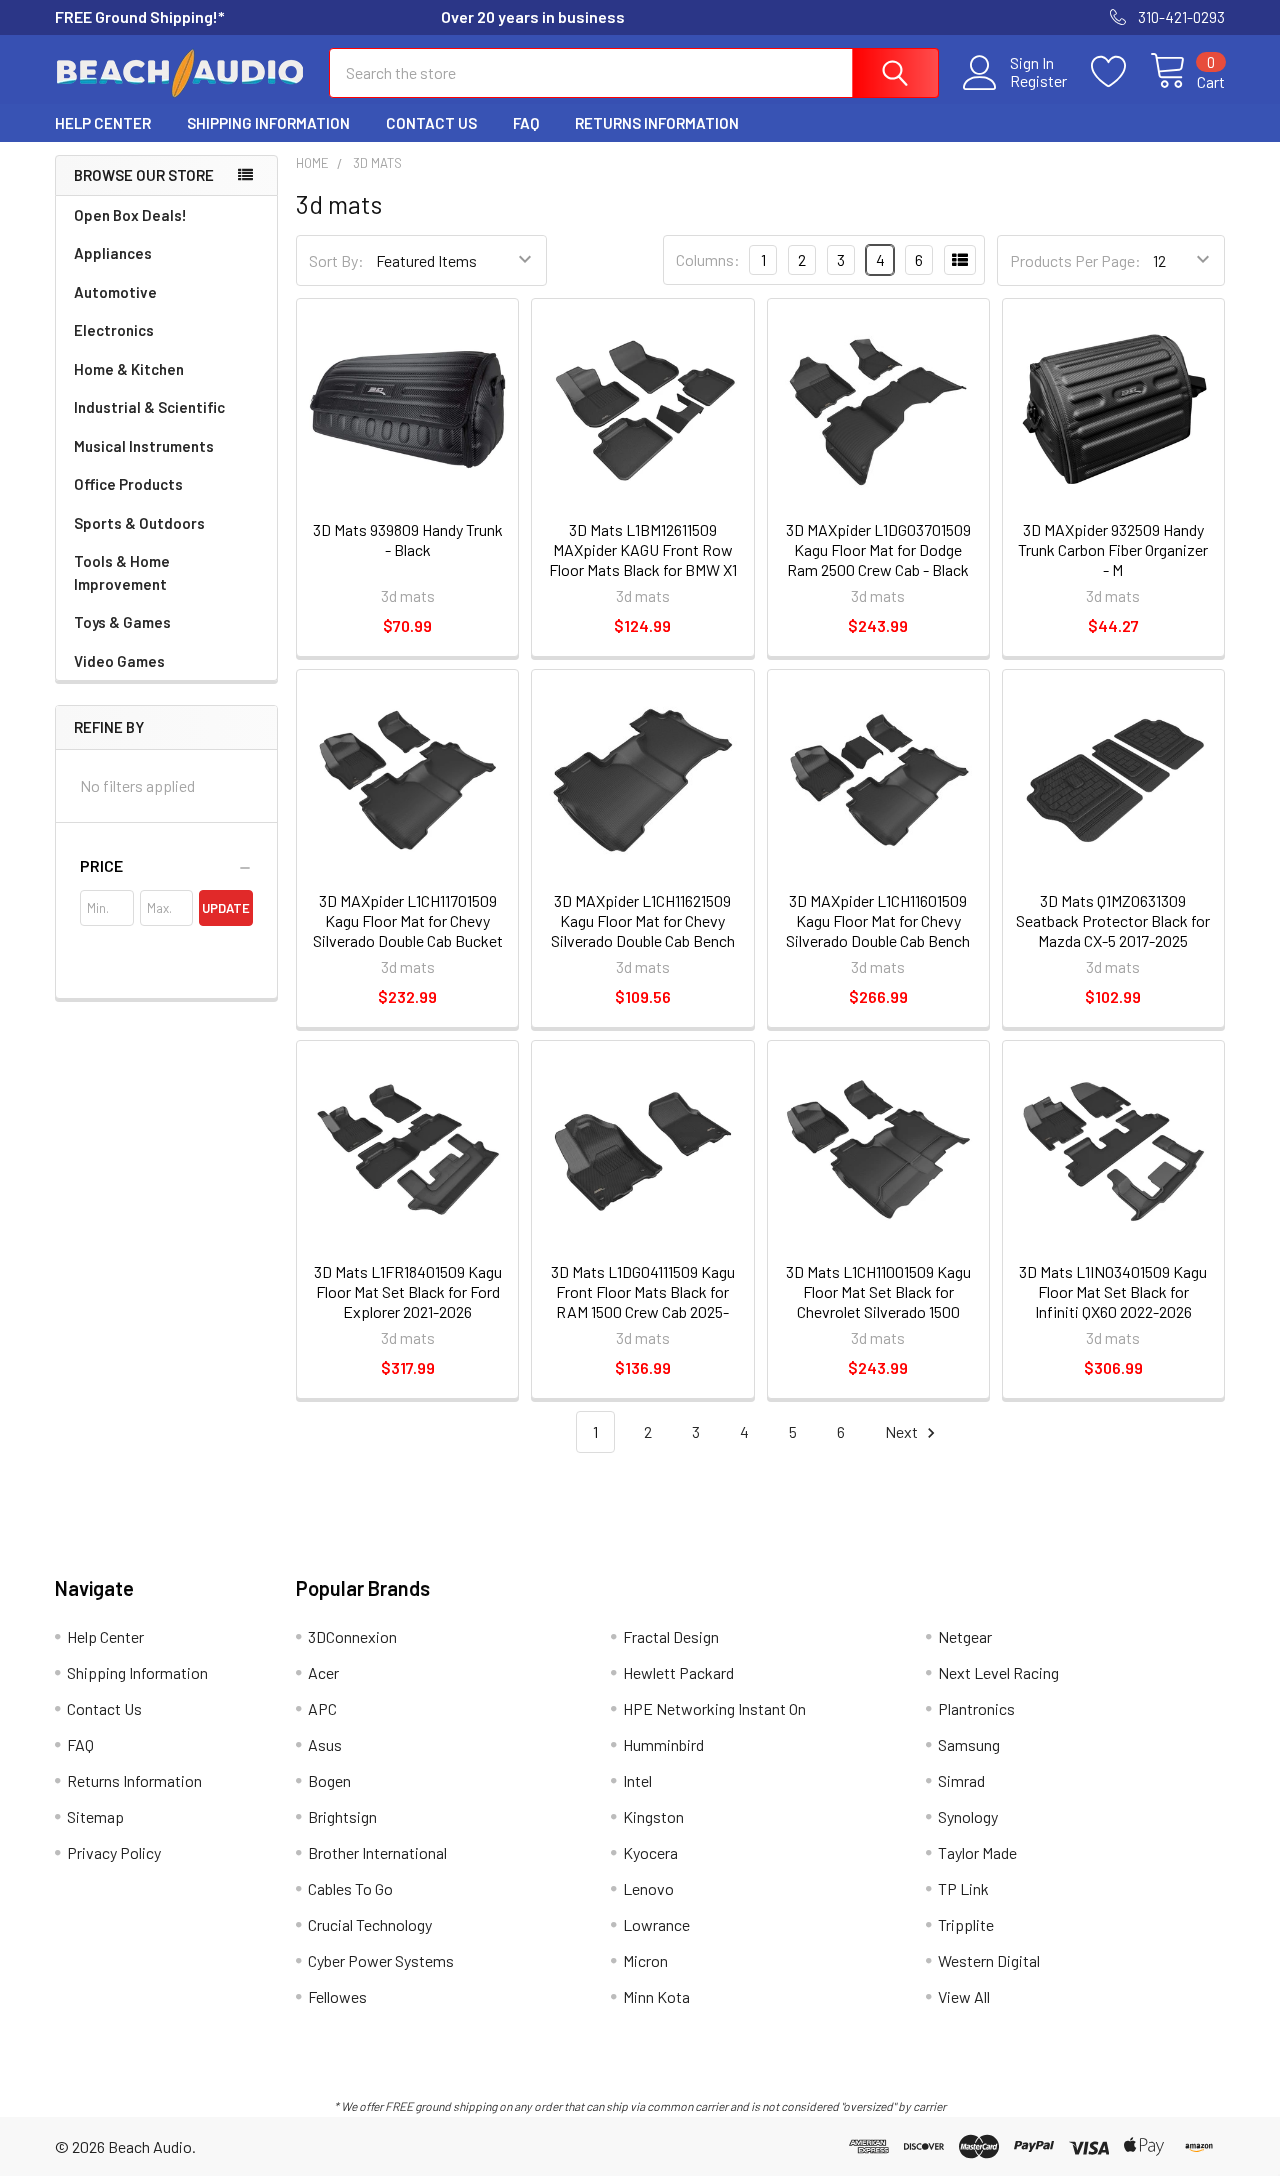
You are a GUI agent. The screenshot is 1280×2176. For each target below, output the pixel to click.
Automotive (115, 292)
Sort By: (336, 260)
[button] (166, 866)
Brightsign (342, 1816)
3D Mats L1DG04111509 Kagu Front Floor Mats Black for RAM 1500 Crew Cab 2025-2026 (643, 1301)
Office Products (128, 484)
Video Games (119, 661)
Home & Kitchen (129, 369)
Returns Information (657, 123)
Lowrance (656, 1924)
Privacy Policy (114, 1852)
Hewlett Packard (678, 1672)
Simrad (961, 1780)
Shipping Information (268, 123)
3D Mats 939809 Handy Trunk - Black (408, 539)
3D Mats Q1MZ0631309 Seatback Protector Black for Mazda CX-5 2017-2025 (1113, 920)
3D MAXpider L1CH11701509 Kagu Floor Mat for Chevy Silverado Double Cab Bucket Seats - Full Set (408, 930)
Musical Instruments (144, 446)
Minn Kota (656, 1996)
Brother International (377, 1852)
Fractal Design (671, 1636)
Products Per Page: (1075, 260)
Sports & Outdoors (139, 523)
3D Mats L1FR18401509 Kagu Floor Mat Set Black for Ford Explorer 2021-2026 (408, 1291)
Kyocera (650, 1852)
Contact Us (431, 123)
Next (903, 1431)
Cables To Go (350, 1888)
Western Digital (989, 1960)
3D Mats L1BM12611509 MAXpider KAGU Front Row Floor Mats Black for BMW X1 (643, 549)
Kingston (653, 1816)
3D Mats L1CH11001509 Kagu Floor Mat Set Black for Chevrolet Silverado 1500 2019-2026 (878, 1301)
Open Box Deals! (130, 215)
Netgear (965, 1636)
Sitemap (95, 1816)
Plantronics (976, 1708)
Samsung (969, 1744)
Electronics (114, 330)
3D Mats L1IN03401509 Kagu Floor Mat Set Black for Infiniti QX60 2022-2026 (1113, 1291)
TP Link (963, 1888)
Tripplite (966, 1924)
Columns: (708, 259)
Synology (968, 1816)
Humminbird (663, 1744)
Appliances (113, 253)
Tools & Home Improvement (122, 572)
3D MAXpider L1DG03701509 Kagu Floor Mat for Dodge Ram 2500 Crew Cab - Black (878, 549)
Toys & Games (122, 622)
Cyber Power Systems (381, 1960)
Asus (325, 1744)
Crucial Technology (370, 1924)
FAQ (526, 123)
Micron (645, 1960)
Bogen (329, 1780)
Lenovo (648, 1888)
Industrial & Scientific (149, 407)
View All (964, 1996)
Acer (323, 1672)
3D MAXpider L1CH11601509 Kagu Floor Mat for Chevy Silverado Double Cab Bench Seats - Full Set (878, 930)
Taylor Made (977, 1852)
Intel (637, 1780)
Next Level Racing (998, 1672)
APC (322, 1708)
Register (1038, 81)
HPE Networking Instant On (714, 1708)
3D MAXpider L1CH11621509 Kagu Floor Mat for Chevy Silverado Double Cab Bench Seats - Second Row (643, 930)
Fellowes (337, 1996)
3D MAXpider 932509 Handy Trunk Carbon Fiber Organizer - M (1113, 549)
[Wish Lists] (1120, 72)
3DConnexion (352, 1636)
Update (226, 908)
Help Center (103, 123)
